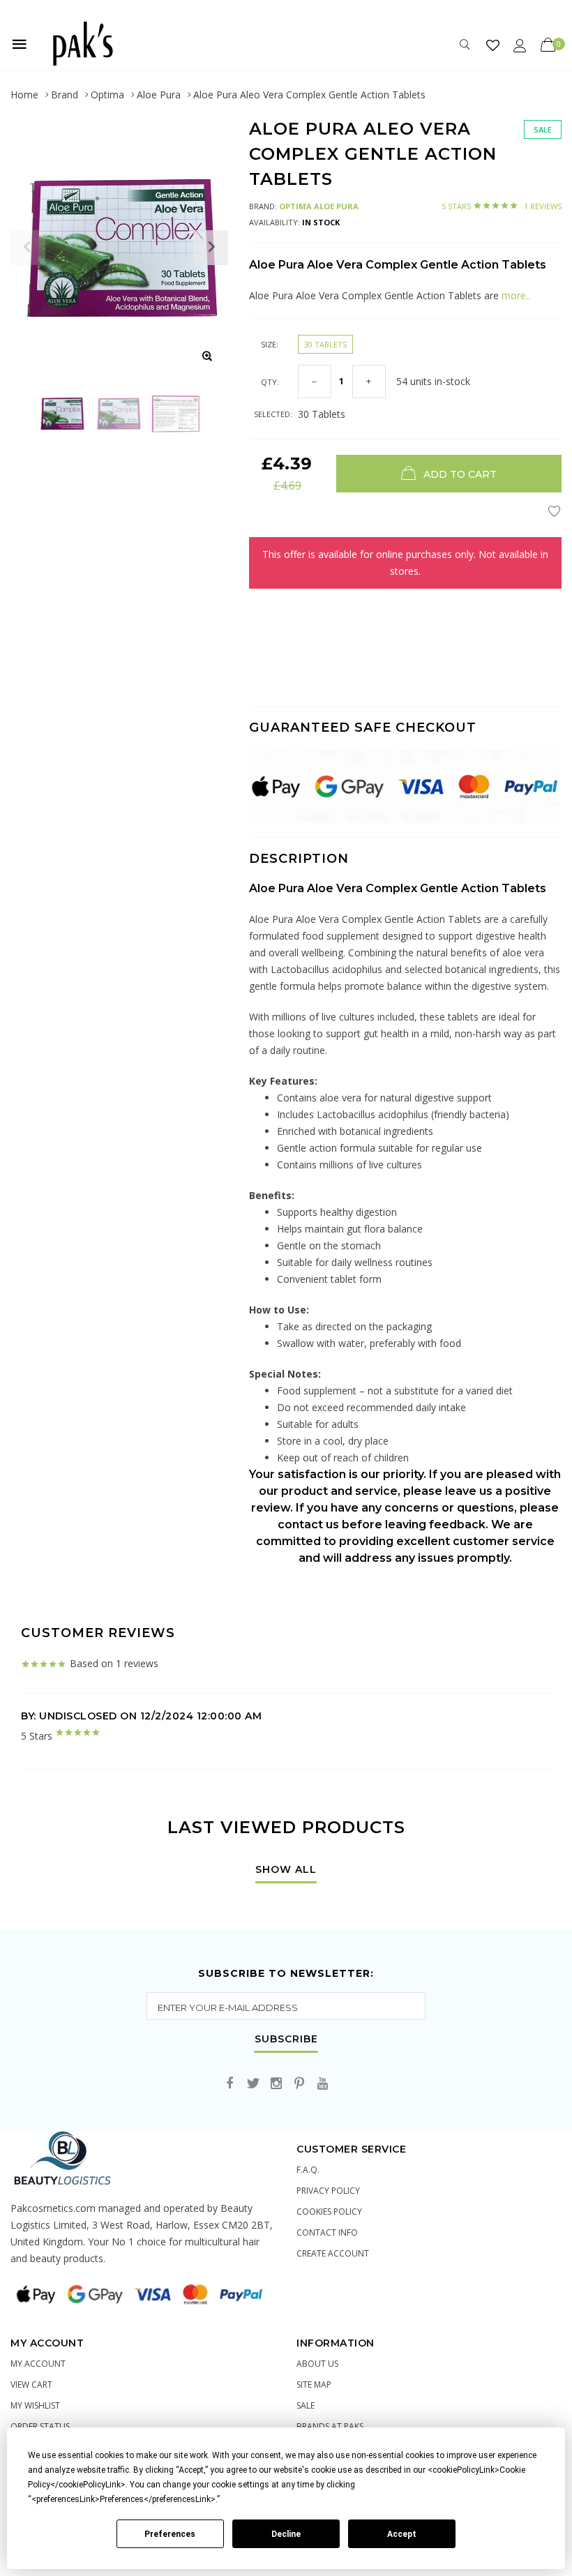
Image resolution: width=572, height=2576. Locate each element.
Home (24, 95)
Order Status (40, 2426)
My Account (38, 2364)
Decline (286, 2534)
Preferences (170, 2534)
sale (306, 2405)
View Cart (31, 2385)
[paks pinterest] (299, 2084)
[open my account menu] (520, 45)
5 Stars (502, 206)
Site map (314, 2385)
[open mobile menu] (20, 44)
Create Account (333, 2253)
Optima (107, 95)
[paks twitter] (253, 2084)
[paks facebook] (230, 2084)
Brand (65, 95)
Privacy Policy (328, 2191)
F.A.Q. (308, 2170)
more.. (516, 295)
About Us (317, 2364)
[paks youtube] (322, 2084)
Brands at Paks (330, 2426)
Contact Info (327, 2232)
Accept (402, 2534)
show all (286, 1870)
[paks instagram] (276, 2084)
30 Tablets (325, 344)
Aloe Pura (159, 95)
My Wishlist (35, 2405)
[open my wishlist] (493, 45)
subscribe (286, 2040)
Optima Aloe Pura (319, 206)
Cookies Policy (329, 2212)
